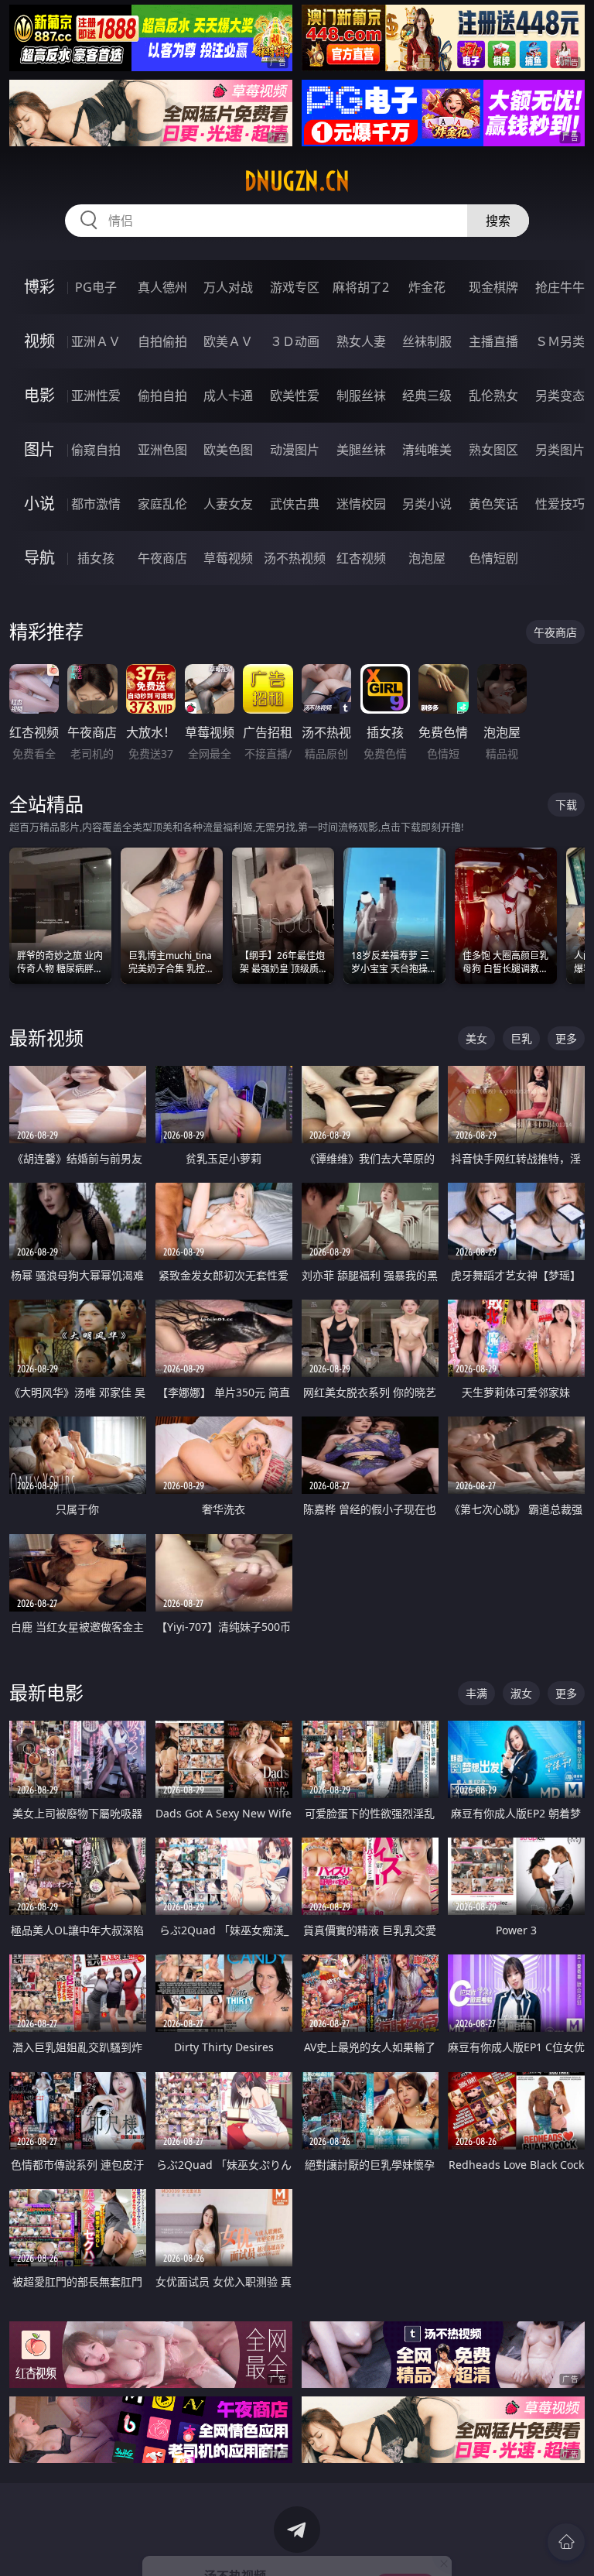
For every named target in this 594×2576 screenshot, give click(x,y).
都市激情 (96, 504)
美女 (476, 1038)
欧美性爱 (295, 396)
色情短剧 (493, 558)
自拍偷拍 (162, 341)
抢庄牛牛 (560, 287)
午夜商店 (162, 558)
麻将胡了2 (361, 287)
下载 (566, 805)
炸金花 (427, 287)
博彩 (39, 287)
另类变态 (560, 396)
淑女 (521, 1693)
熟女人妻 (361, 341)
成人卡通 (228, 396)
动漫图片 (295, 450)
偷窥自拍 (96, 450)
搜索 (498, 221)
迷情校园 (361, 504)
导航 (39, 558)
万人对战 (228, 287)
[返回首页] (566, 2542)
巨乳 (521, 1038)
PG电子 (96, 287)
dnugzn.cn (297, 181)
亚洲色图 (162, 450)
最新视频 (46, 1038)
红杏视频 (361, 558)
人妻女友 (228, 504)
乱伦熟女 (493, 396)
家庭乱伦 (162, 504)
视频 (39, 341)
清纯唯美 (427, 450)
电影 (39, 395)
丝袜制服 (427, 341)
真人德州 (162, 287)
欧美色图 (228, 450)
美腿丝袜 (361, 450)
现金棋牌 (493, 287)
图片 (39, 449)
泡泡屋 (427, 558)
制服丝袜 (361, 396)
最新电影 (46, 1692)
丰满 (476, 1693)
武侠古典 (295, 504)
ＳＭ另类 (560, 341)
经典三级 (427, 396)
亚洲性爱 (96, 396)
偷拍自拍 (162, 396)
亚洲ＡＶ (96, 341)
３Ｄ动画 (295, 341)
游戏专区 (295, 287)
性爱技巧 (560, 504)
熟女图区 (493, 450)
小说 (39, 504)
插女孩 (96, 558)
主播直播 (493, 341)
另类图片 (560, 450)
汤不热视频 (295, 558)
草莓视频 (228, 558)
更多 (566, 1038)
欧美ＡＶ (228, 341)
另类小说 (427, 504)
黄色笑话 (493, 504)
